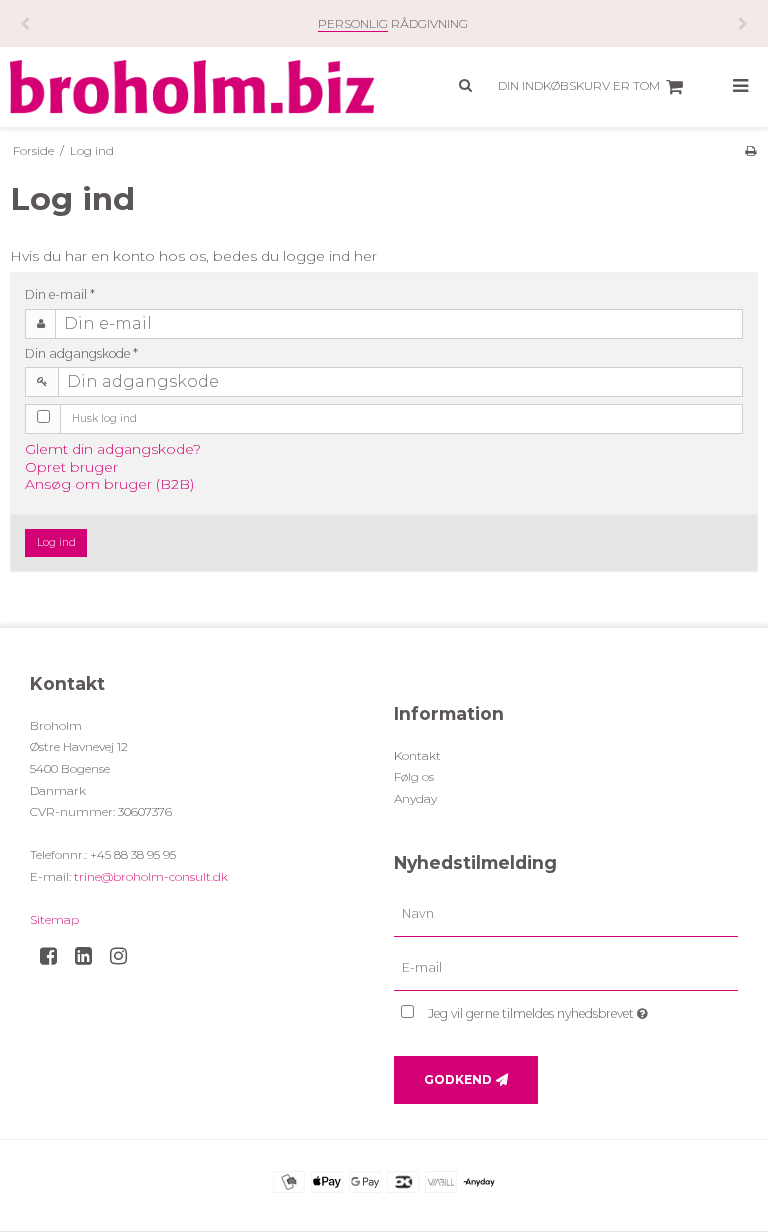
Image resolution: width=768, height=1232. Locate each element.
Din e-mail (60, 294)
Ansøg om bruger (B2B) (109, 484)
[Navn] (566, 914)
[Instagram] (125, 956)
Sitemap (54, 919)
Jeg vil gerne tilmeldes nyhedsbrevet (583, 1009)
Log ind (56, 542)
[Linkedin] (90, 956)
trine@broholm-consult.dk (151, 876)
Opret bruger (71, 467)
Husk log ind (104, 418)
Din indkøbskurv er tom (579, 85)
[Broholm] (192, 87)
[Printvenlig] (750, 150)
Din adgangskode (81, 353)
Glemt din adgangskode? (113, 449)
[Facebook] (55, 956)
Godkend (458, 1079)
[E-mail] (566, 968)
